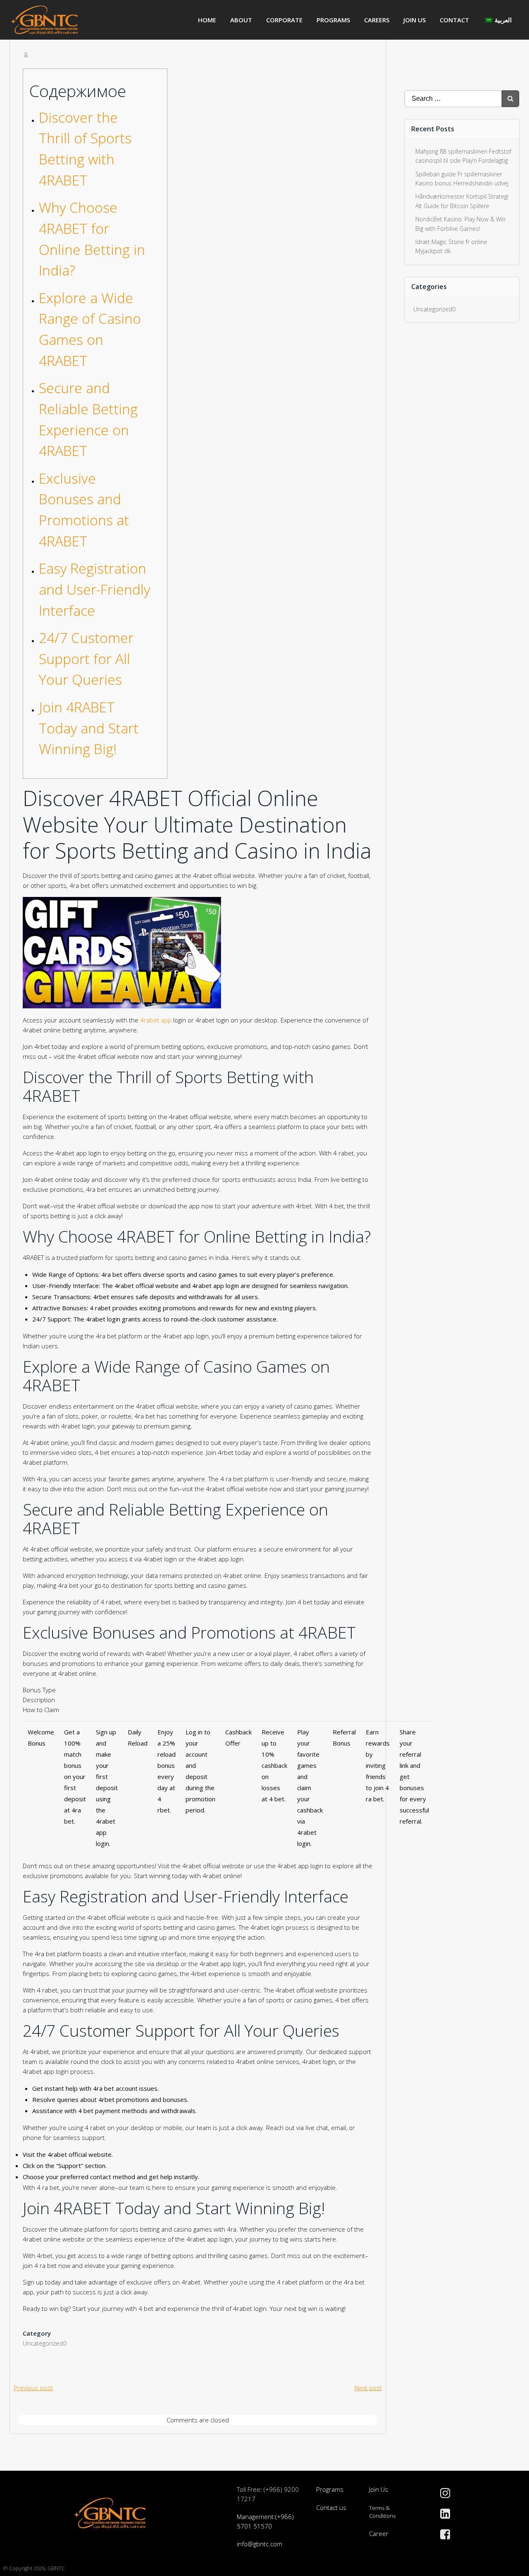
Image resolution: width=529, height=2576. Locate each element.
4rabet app (156, 1020)
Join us (415, 20)
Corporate (284, 20)
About (241, 20)
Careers (377, 20)
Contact (454, 20)
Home (207, 20)
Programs (333, 20)
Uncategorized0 (45, 2343)
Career (379, 2533)
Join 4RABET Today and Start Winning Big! (89, 728)
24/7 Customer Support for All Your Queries (86, 658)
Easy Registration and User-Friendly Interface (94, 589)
